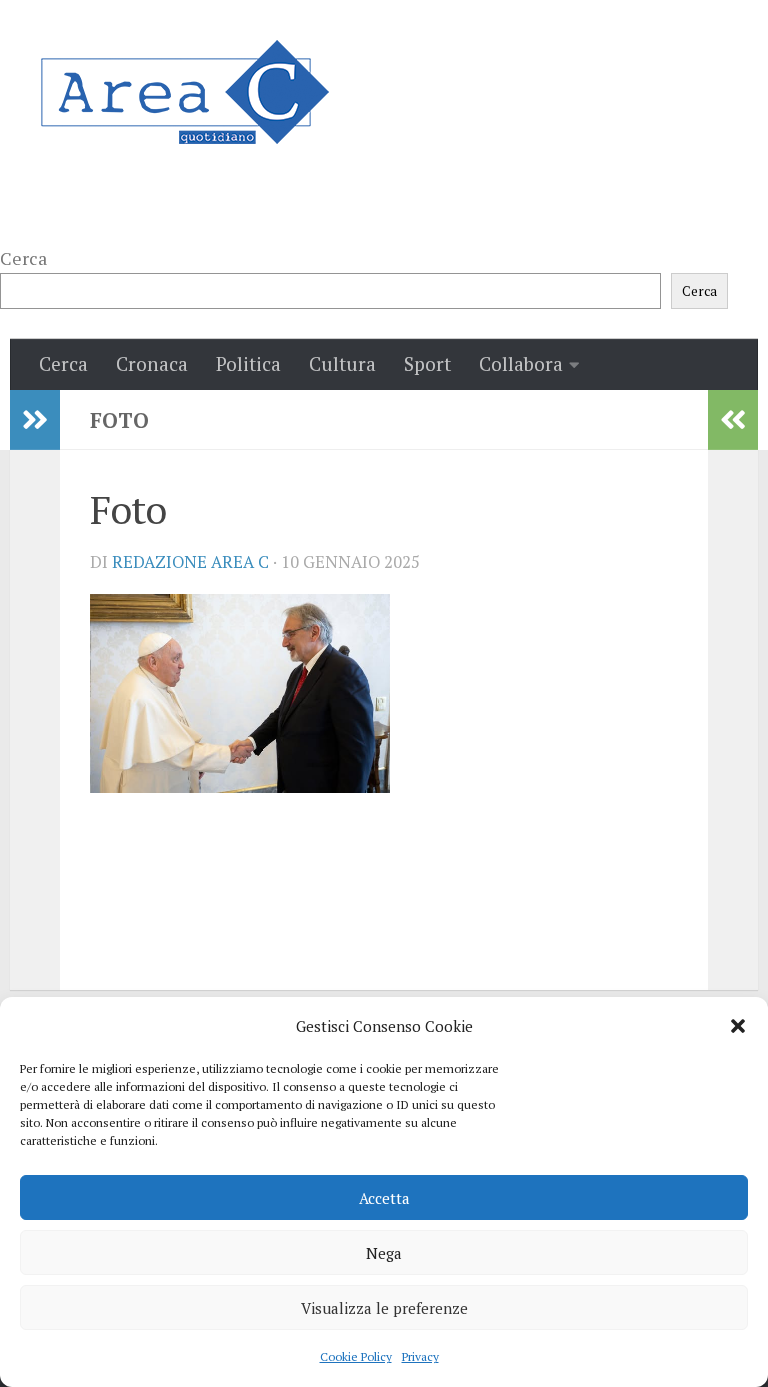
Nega (384, 1253)
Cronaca (152, 363)
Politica (248, 363)
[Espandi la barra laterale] (35, 420)
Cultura (342, 363)
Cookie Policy (356, 1356)
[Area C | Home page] (184, 92)
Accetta (384, 1198)
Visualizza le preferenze (384, 1308)
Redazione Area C (190, 562)
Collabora (521, 363)
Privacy (420, 1356)
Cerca (23, 258)
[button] (738, 1026)
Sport (427, 363)
